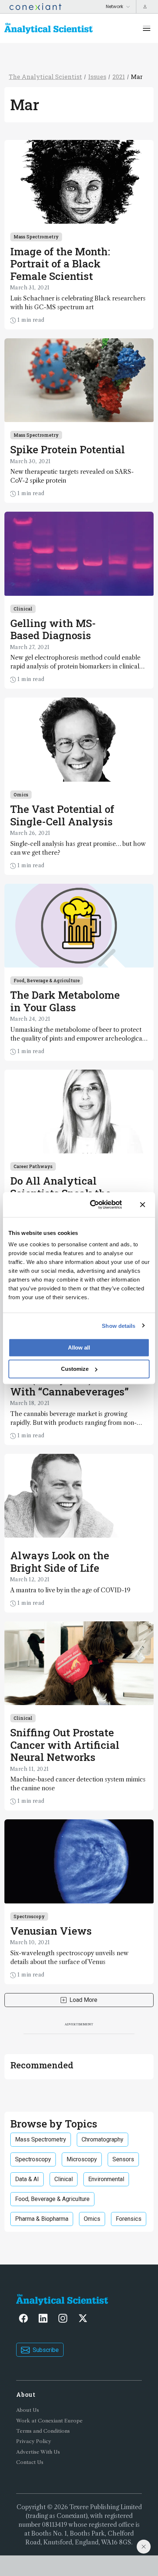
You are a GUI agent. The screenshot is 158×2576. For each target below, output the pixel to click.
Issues (97, 77)
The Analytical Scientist (45, 77)
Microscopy (82, 2159)
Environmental (106, 2179)
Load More (83, 2000)
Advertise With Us (38, 2452)
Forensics (129, 2219)
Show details (118, 1325)
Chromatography (103, 2139)
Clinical (23, 609)
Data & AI (27, 2179)
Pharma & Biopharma (42, 2219)
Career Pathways (33, 1166)
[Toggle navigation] (147, 28)
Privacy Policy (34, 2441)
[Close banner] (143, 1204)
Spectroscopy (29, 1916)
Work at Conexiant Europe (49, 2421)
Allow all (79, 1348)
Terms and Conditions (43, 2431)
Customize (75, 1369)
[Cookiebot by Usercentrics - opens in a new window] (92, 1204)
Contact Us (30, 2462)
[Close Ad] (144, 2547)
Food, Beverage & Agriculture (47, 980)
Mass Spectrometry (36, 237)
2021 (119, 77)
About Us (28, 2410)
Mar (137, 77)
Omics (21, 795)
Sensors (123, 2159)
